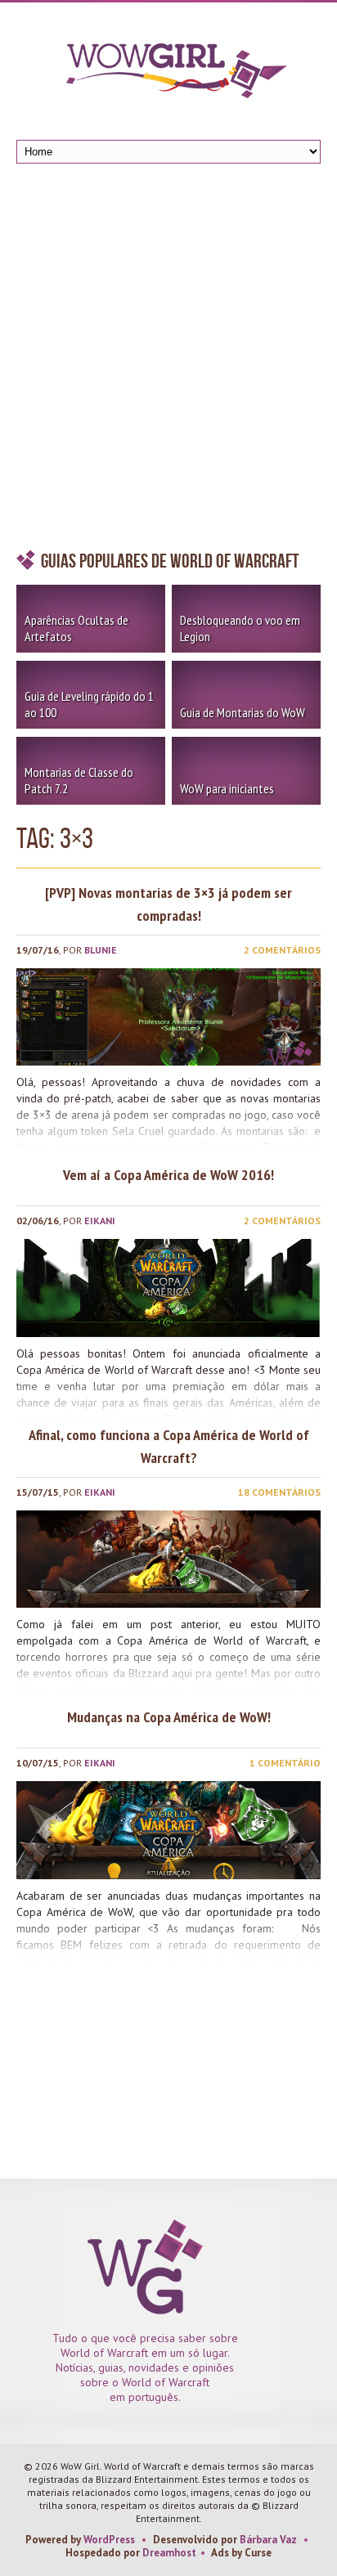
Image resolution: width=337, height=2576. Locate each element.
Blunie (101, 950)
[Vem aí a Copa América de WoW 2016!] (168, 1288)
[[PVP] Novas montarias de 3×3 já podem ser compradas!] (168, 1017)
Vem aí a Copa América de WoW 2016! (168, 1175)
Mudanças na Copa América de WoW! (169, 1717)
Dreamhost (169, 2553)
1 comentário (285, 1763)
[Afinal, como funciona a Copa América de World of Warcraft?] (168, 1559)
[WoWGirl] (168, 76)
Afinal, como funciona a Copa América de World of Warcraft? (169, 1446)
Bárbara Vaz (268, 2540)
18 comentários (279, 1492)
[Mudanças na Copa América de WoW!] (168, 1830)
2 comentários (282, 950)
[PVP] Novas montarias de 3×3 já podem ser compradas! (168, 904)
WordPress (109, 2540)
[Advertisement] (168, 361)
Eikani (100, 1221)
